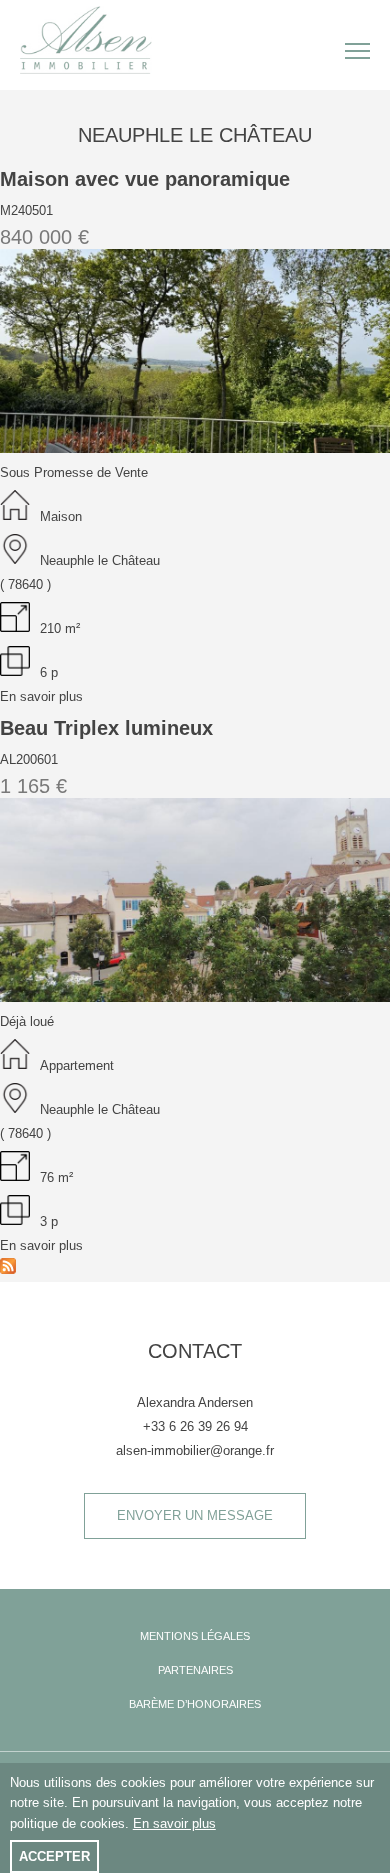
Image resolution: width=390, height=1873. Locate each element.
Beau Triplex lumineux (106, 728)
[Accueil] (95, 38)
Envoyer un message (195, 1515)
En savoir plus (41, 696)
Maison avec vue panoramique (145, 179)
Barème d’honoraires (195, 1704)
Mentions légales (195, 1636)
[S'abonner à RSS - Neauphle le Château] (8, 1269)
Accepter (54, 1856)
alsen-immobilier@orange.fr (195, 1450)
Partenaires (195, 1670)
